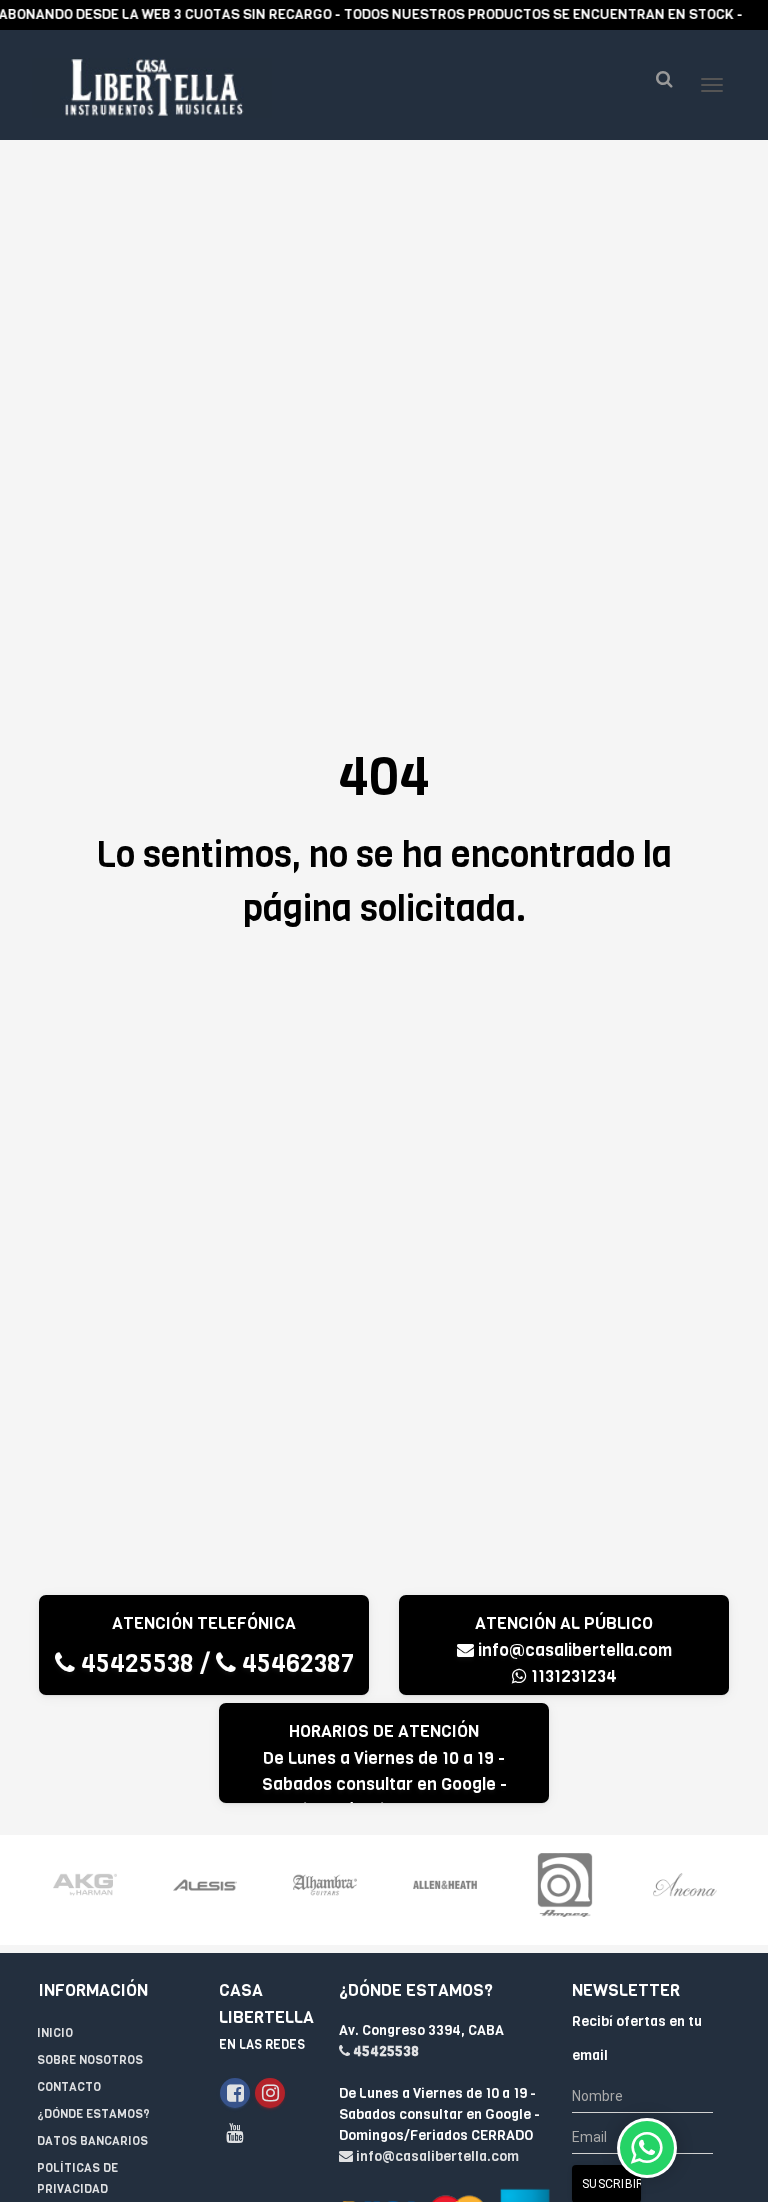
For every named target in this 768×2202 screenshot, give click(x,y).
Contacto (69, 2087)
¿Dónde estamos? (93, 2114)
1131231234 (572, 1676)
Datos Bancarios (92, 2141)
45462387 (295, 1663)
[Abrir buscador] (664, 79)
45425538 (134, 1663)
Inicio (55, 2033)
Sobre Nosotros (90, 2060)
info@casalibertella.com (575, 1650)
